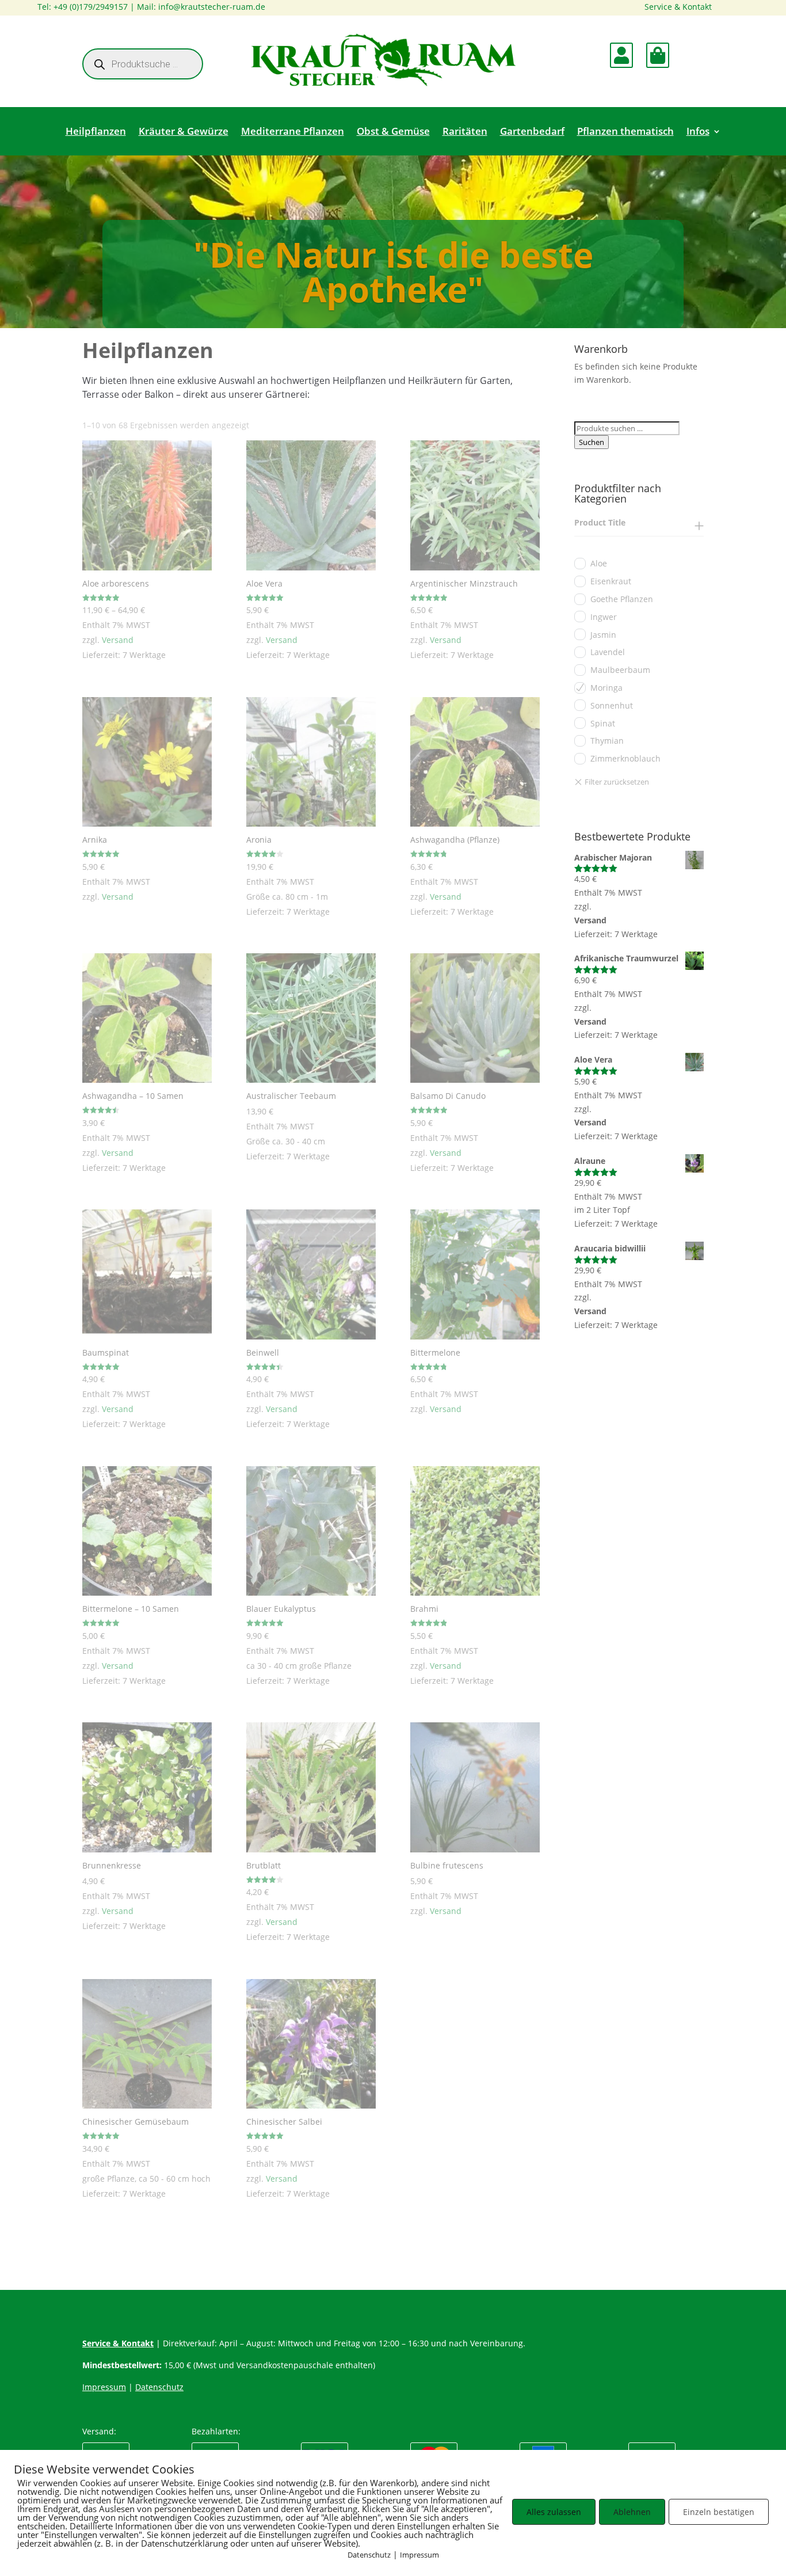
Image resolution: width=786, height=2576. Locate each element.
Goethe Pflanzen (622, 599)
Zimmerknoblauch (625, 758)
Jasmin (603, 635)
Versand (118, 640)
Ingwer (604, 617)
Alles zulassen (554, 2512)
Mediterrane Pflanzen (293, 132)
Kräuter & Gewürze (184, 132)
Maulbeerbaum (620, 670)
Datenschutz (369, 2555)
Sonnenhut (612, 705)
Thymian (607, 741)
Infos (698, 132)
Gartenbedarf (532, 132)
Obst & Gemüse (393, 132)
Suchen (592, 442)
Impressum (419, 2555)
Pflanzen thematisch (625, 132)
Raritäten (465, 132)
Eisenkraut (611, 581)
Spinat (603, 723)
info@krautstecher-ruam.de (212, 7)
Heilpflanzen (96, 132)
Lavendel (608, 652)
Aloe (599, 563)
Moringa (606, 688)
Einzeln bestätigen (719, 2512)
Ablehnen (632, 2512)
